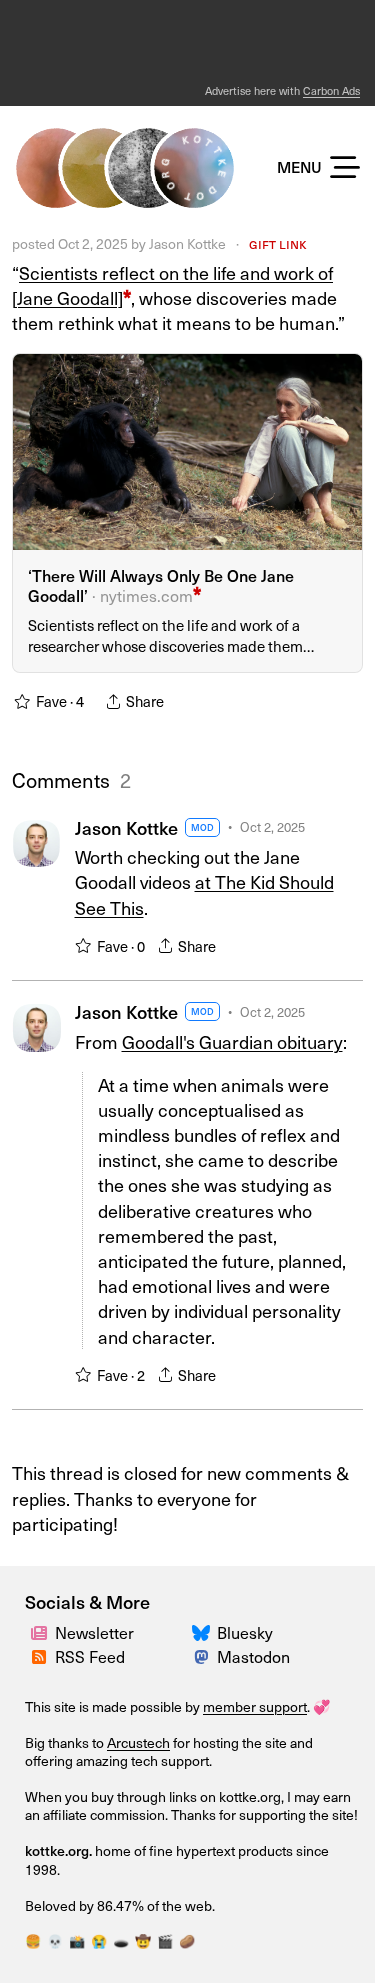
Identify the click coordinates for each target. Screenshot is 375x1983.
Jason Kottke (187, 243)
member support (255, 1706)
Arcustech (138, 1742)
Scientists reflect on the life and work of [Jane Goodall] (172, 285)
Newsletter (94, 1632)
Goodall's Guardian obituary (232, 1041)
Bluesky (245, 1632)
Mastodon (253, 1656)
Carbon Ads (331, 90)
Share (197, 946)
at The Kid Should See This (204, 894)
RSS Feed (90, 1656)
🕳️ (121, 1940)
